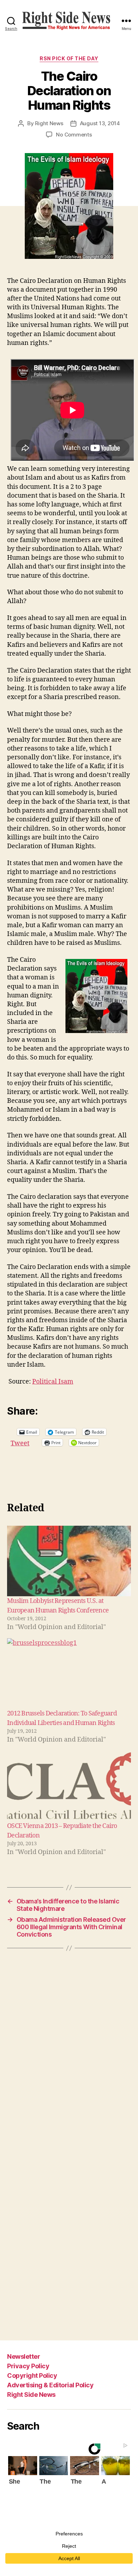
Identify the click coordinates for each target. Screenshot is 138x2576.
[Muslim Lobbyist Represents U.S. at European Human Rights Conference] (69, 1561)
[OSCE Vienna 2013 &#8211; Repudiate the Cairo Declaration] (69, 1786)
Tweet (20, 1442)
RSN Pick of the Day (69, 58)
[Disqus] (69, 2054)
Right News (49, 123)
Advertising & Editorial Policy (50, 2385)
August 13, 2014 (100, 123)
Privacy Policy (28, 2366)
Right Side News (31, 2395)
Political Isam (53, 1382)
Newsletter (24, 2356)
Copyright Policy (32, 2375)
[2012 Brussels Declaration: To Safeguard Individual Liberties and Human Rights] (69, 1673)
